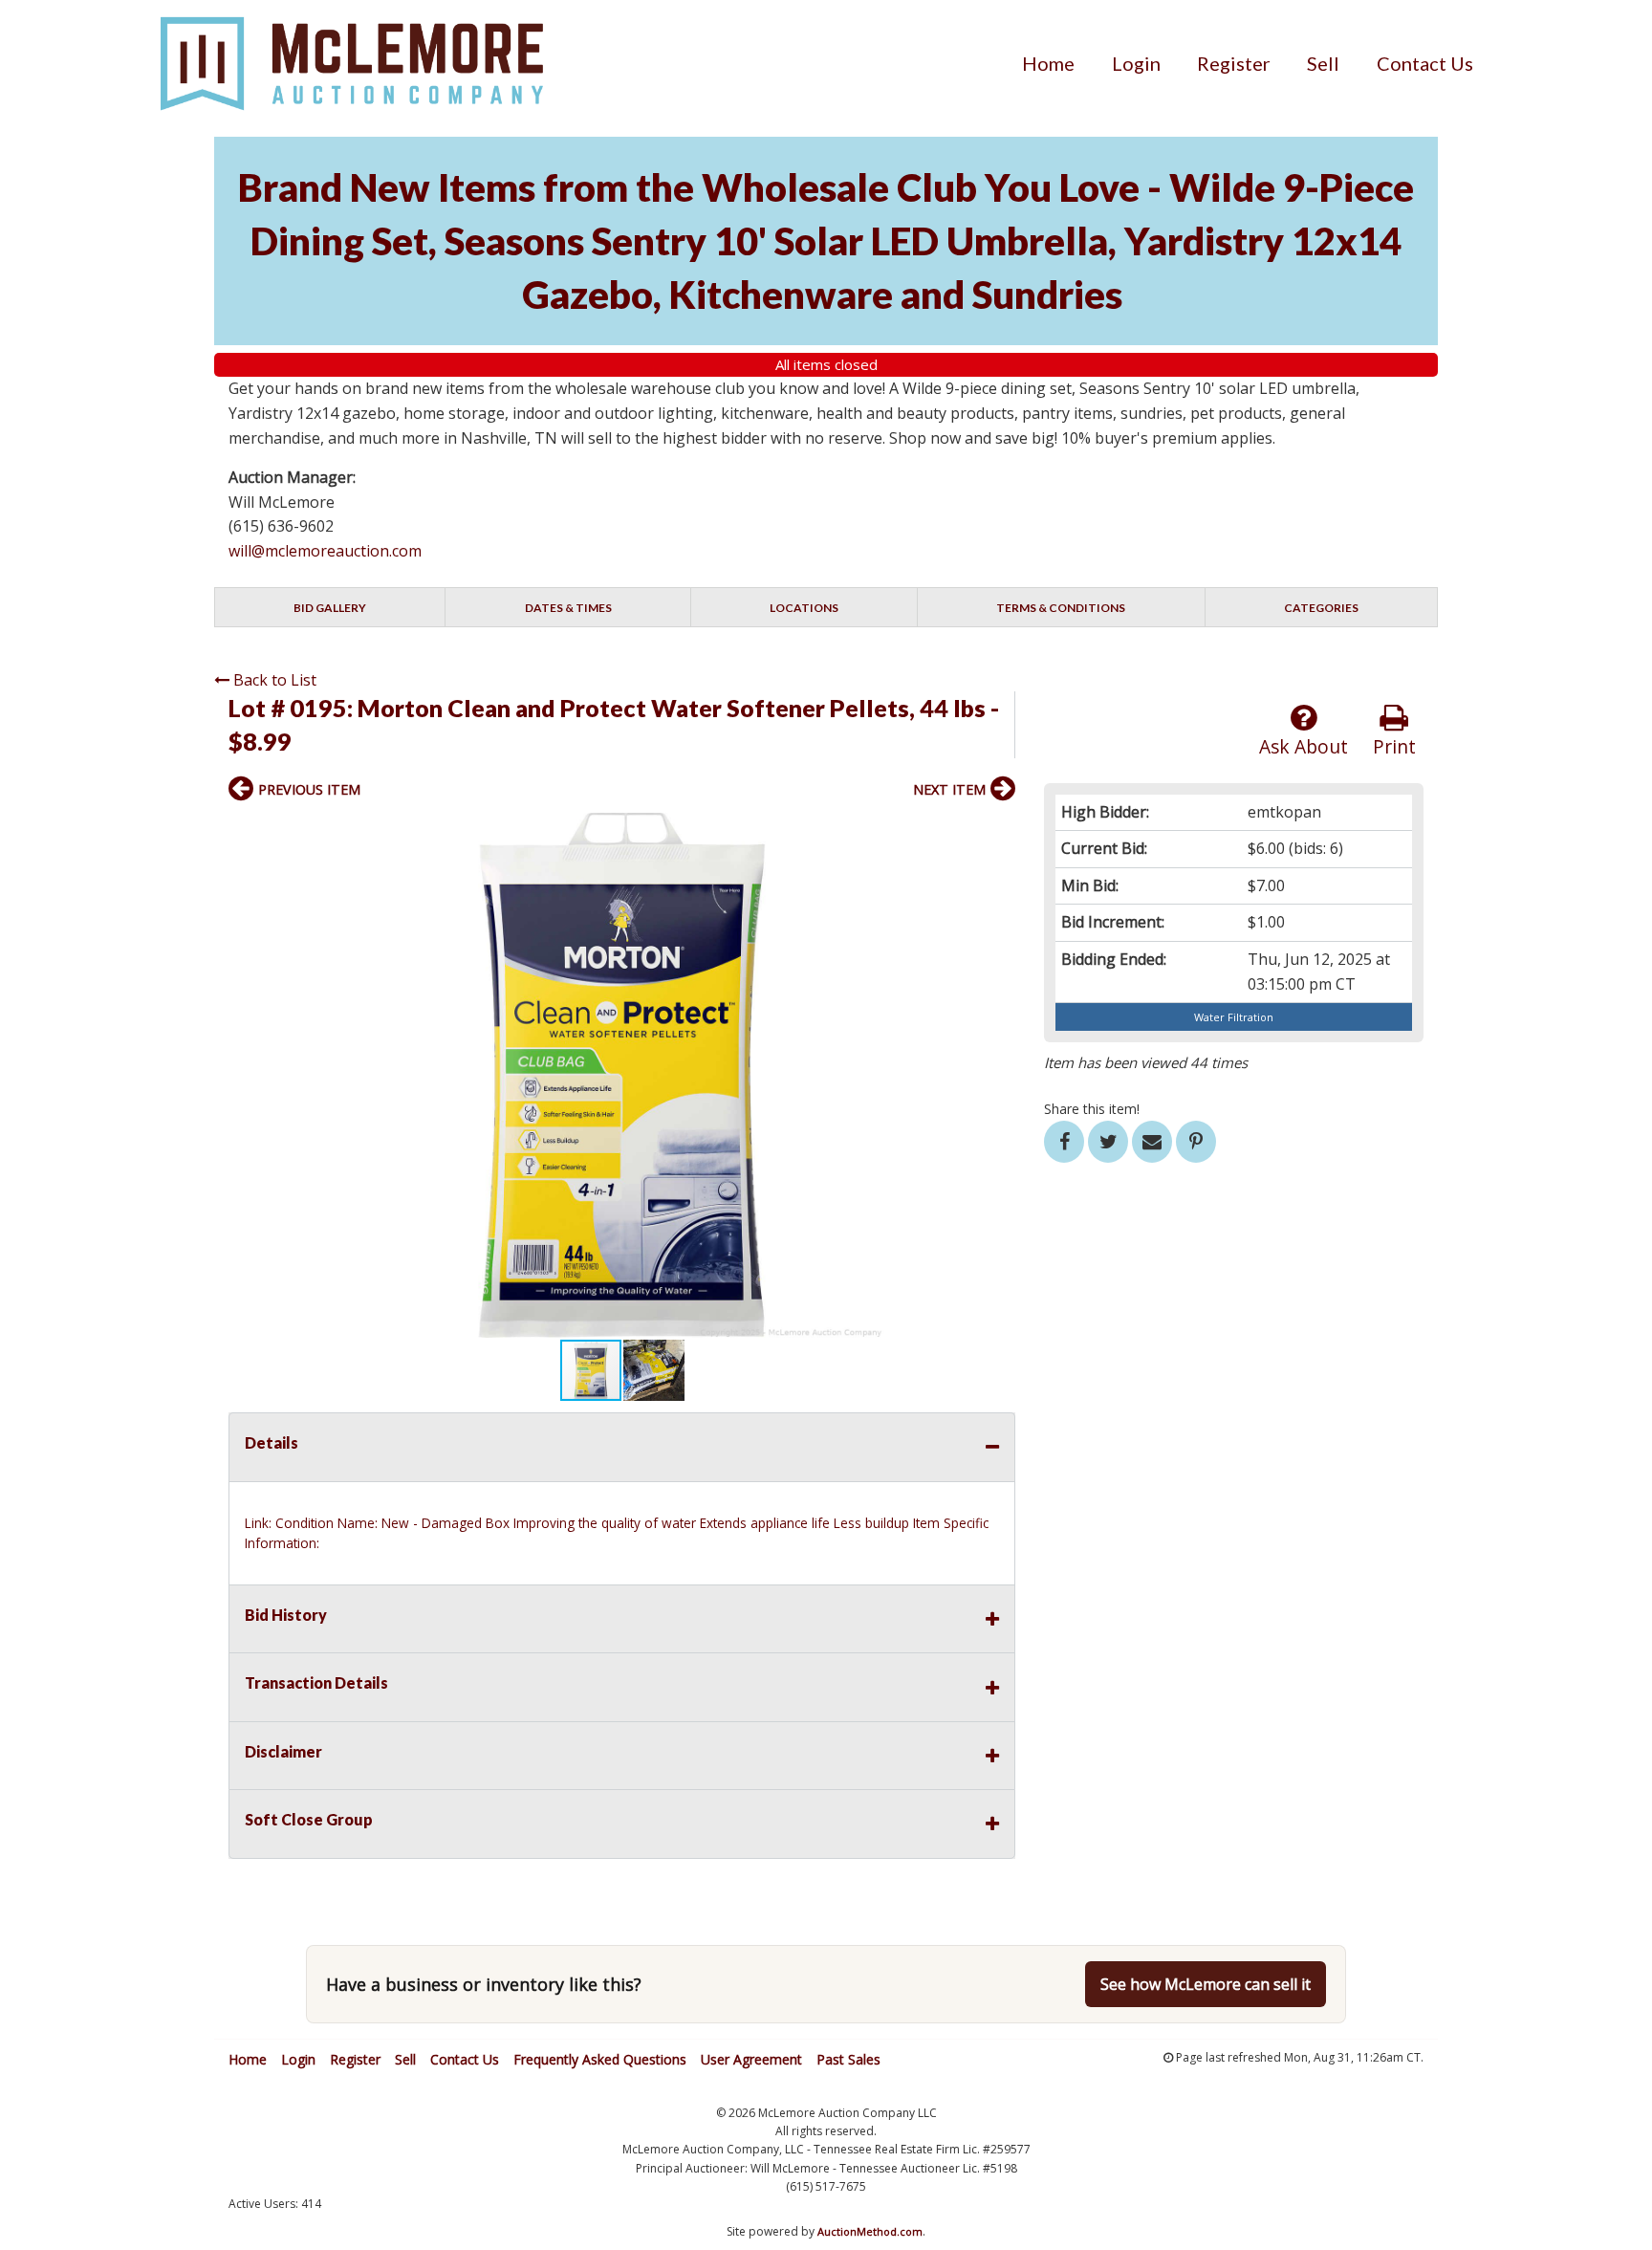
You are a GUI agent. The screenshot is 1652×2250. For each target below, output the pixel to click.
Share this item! (1092, 1109)
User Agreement (751, 2059)
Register (1234, 63)
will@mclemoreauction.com (325, 551)
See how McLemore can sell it (1206, 1984)
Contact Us (1425, 63)
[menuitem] (1048, 63)
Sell (1323, 63)
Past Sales (848, 2059)
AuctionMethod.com (870, 2231)
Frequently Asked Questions (600, 2059)
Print (1394, 746)
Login (1136, 63)
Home (1048, 63)
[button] (998, 830)
